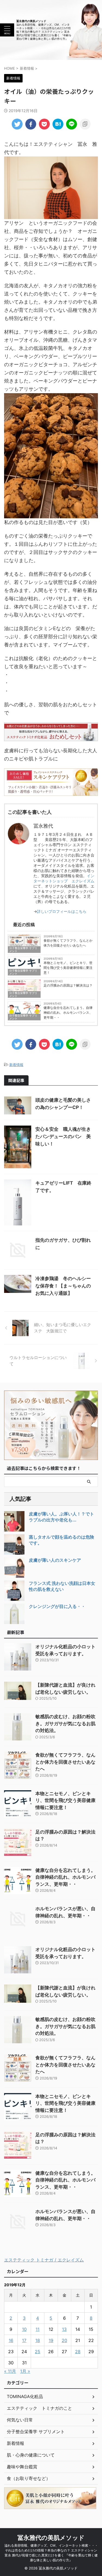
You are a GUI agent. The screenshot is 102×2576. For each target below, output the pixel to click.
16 (11, 2340)
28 (78, 2352)
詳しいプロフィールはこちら (62, 911)
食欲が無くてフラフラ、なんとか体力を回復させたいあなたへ (68, 943)
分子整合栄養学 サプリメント (23, 949)
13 (64, 2329)
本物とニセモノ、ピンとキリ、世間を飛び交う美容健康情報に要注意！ (68, 968)
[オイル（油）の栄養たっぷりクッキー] (58, 124)
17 (24, 2340)
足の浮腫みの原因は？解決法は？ (68, 985)
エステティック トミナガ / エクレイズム (44, 2260)
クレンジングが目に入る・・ (57, 1606)
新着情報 (16, 1065)
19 (51, 2340)
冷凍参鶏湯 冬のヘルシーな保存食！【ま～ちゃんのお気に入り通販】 (63, 1286)
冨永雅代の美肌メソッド (31, 21)
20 (64, 2340)
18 (38, 2340)
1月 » (25, 2371)
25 (38, 2352)
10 (24, 2329)
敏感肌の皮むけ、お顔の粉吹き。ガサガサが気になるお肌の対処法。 (65, 1723)
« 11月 (10, 2371)
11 (38, 2329)
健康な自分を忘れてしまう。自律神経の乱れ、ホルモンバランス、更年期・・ (68, 1013)
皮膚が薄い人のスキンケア (55, 1560)
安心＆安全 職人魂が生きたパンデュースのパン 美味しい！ (63, 1136)
